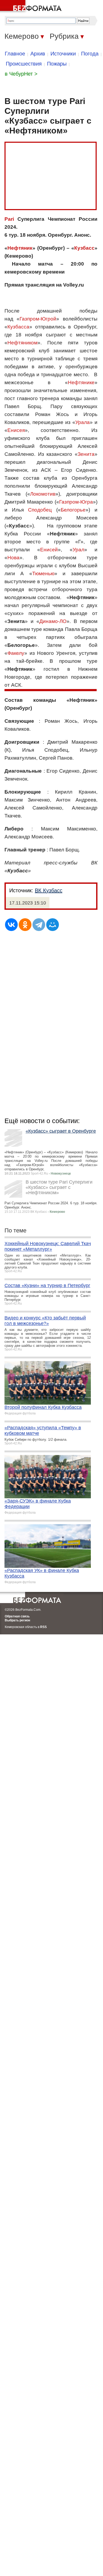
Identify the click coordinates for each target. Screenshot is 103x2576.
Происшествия (24, 64)
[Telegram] (39, 925)
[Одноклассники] (25, 925)
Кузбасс (84, 248)
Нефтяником (22, 343)
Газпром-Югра (76, 502)
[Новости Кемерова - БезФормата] (32, 7)
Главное (15, 54)
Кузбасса (18, 327)
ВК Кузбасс (49, 890)
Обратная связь (17, 1616)
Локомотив (43, 494)
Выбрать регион (17, 1620)
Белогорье (73, 510)
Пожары (57, 64)
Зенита (86, 454)
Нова (13, 558)
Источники (63, 54)
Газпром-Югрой (38, 319)
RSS (43, 1627)
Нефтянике (81, 382)
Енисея (16, 430)
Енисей (49, 550)
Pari (9, 219)
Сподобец (40, 510)
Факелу (16, 653)
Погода (90, 54)
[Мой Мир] (53, 925)
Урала (83, 422)
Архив (38, 54)
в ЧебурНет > (21, 74)
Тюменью (43, 573)
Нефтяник (20, 248)
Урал (78, 550)
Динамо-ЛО (53, 621)
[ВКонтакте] (11, 925)
